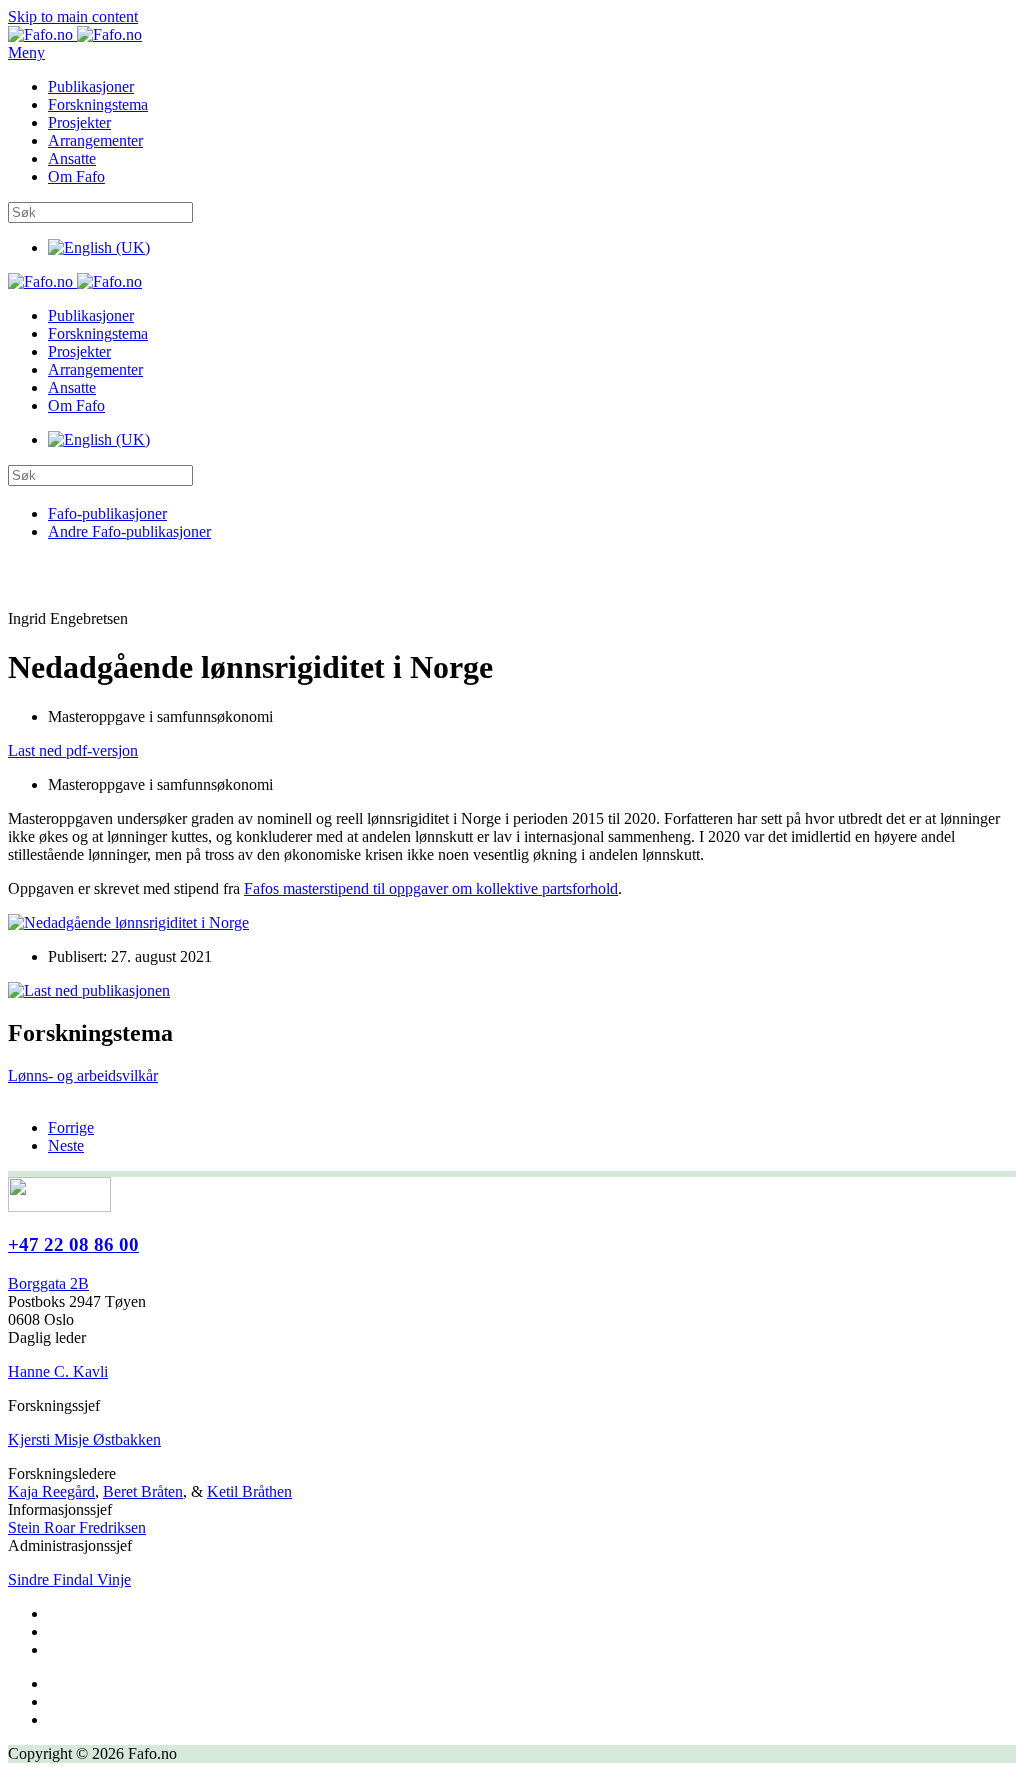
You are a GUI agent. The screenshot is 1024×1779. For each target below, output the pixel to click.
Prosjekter (79, 122)
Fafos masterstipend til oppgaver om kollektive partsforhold (431, 888)
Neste (66, 1145)
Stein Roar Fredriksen (77, 1527)
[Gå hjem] (75, 34)
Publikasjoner (91, 86)
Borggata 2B (48, 1283)
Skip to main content (73, 16)
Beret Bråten (143, 1491)
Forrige (71, 1127)
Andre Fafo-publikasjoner (129, 531)
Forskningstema (98, 104)
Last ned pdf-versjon (73, 750)
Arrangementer (95, 140)
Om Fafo (76, 176)
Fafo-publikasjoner (107, 513)
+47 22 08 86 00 (73, 1244)
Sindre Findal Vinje (69, 1579)
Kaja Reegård (51, 1491)
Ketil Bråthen (249, 1491)
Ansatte (72, 158)
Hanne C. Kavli (58, 1371)
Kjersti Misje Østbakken (84, 1439)
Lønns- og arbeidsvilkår (83, 1075)
